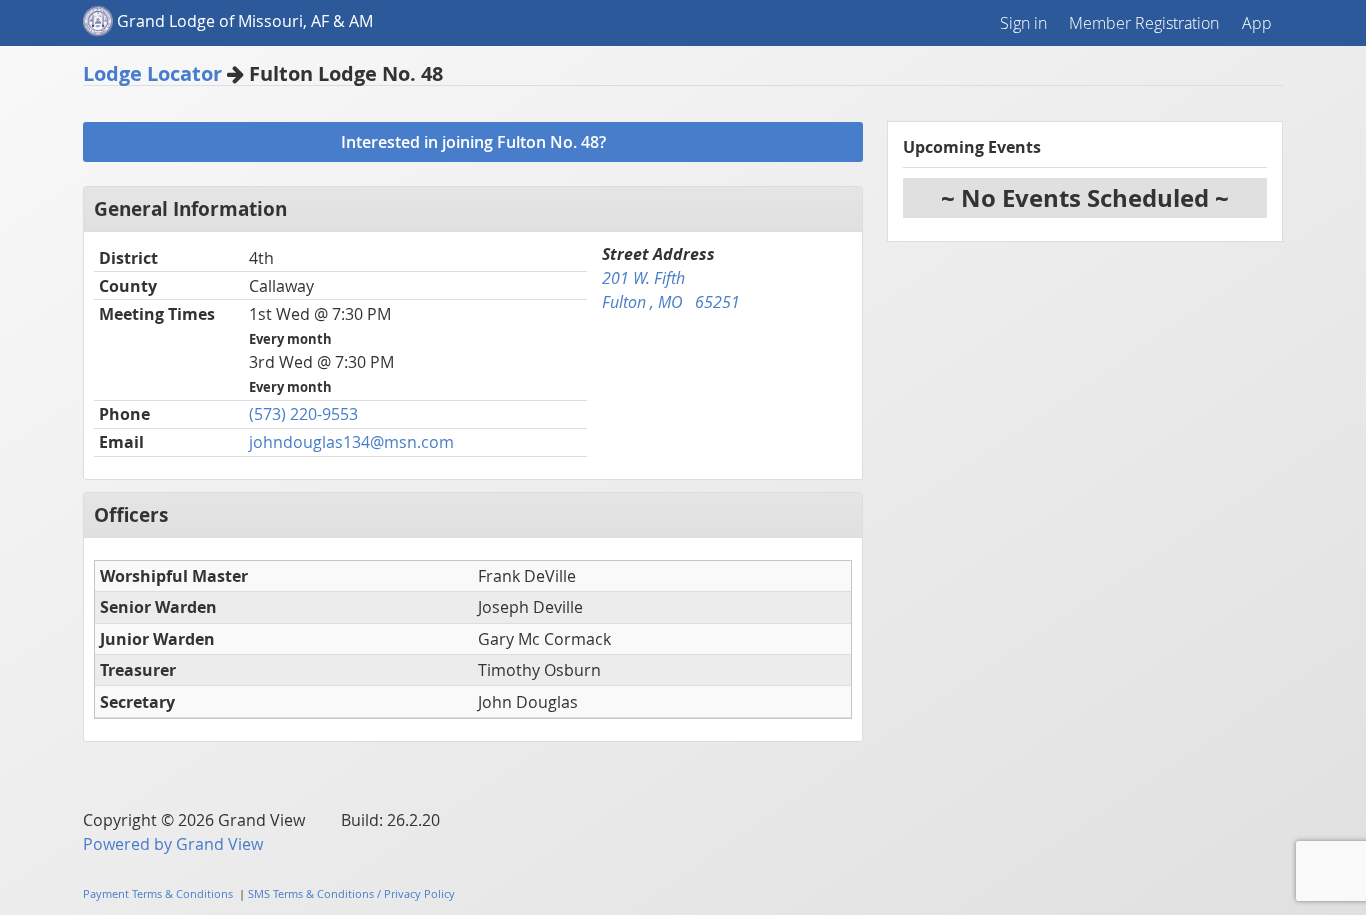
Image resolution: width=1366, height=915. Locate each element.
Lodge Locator (152, 73)
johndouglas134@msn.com (351, 442)
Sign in (1023, 23)
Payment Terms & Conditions (158, 893)
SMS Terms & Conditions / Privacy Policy (351, 893)
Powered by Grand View (173, 844)
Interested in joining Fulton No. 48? (473, 142)
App (1257, 23)
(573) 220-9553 (303, 414)
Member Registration (1144, 23)
